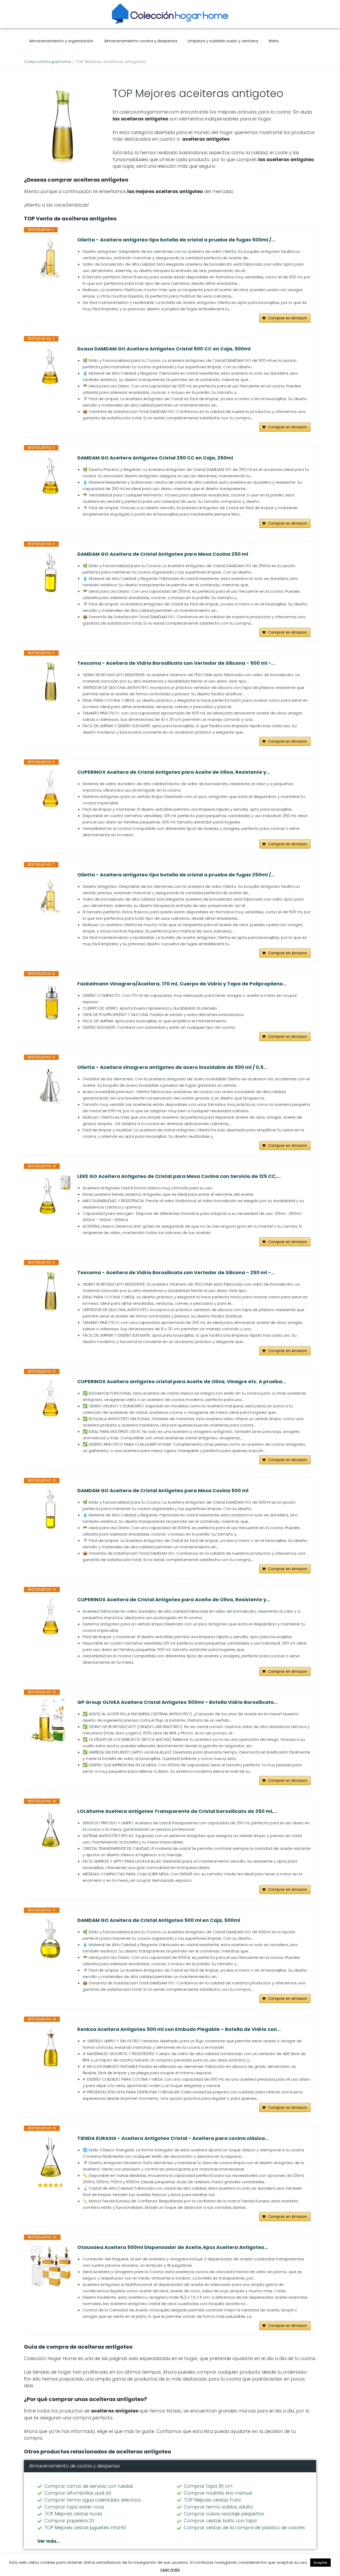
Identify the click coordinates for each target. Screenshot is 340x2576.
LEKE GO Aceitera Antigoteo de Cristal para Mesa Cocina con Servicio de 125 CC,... (179, 1176)
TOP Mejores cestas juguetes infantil (85, 2528)
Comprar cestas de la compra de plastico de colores (244, 2528)
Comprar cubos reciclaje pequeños (224, 2514)
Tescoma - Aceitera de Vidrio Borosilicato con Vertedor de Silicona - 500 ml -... (176, 663)
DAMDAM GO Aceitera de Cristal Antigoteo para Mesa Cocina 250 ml (163, 554)
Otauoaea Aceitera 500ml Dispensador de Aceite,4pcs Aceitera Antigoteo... (173, 2247)
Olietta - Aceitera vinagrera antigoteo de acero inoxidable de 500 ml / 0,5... (172, 1067)
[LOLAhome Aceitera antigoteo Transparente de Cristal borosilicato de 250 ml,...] (51, 1829)
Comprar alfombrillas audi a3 (78, 2493)
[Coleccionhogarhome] (170, 14)
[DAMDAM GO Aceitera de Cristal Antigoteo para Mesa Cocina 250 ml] (51, 572)
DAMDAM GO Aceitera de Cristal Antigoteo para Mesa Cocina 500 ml (163, 1491)
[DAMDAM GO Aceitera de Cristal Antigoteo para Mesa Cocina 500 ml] (51, 1509)
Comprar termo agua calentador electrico (93, 2500)
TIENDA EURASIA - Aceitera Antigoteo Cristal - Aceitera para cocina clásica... (173, 2138)
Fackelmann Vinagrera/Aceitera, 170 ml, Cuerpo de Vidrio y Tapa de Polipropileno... (182, 984)
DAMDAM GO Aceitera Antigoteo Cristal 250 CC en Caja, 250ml (155, 458)
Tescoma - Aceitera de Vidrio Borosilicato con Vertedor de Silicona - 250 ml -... (176, 1273)
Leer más (170, 2570)
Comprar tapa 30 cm (208, 2486)
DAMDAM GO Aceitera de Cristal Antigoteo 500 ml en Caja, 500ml (159, 1920)
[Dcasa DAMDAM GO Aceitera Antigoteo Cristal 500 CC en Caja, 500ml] (51, 367)
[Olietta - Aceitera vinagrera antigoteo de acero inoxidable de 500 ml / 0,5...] (51, 1085)
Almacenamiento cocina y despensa (141, 41)
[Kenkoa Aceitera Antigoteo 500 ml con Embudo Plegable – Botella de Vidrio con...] (51, 2047)
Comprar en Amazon (288, 318)
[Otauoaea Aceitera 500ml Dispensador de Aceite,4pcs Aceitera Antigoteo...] (51, 2265)
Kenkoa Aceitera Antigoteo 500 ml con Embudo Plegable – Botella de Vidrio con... (179, 2029)
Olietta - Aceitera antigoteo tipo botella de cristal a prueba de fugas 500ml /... (176, 240)
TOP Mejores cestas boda (73, 2514)
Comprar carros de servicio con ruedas (89, 2486)
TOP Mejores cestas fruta (212, 2500)
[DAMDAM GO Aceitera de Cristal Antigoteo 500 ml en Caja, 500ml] (51, 1938)
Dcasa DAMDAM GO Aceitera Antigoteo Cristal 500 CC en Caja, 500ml (164, 349)
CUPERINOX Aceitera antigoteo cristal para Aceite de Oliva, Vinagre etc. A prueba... (182, 1382)
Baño (274, 41)
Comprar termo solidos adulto (218, 2507)
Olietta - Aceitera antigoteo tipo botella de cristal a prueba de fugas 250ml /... (176, 875)
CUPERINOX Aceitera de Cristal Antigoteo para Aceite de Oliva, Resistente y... (174, 772)
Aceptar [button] (320, 2563)
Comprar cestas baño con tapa (220, 2521)
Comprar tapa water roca (74, 2507)
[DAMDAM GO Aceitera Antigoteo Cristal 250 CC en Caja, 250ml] (51, 476)
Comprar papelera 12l (69, 2521)
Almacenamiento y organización (61, 41)
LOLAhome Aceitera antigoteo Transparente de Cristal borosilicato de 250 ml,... (177, 1811)
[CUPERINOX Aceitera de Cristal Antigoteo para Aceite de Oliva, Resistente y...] (51, 790)
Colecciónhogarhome (48, 62)
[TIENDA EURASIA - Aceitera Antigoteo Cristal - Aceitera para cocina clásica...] (51, 2156)
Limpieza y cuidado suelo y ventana (223, 41)
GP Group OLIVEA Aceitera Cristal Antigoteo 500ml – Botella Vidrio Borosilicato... (178, 1702)
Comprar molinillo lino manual (218, 2493)
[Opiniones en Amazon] (51, 2185)
